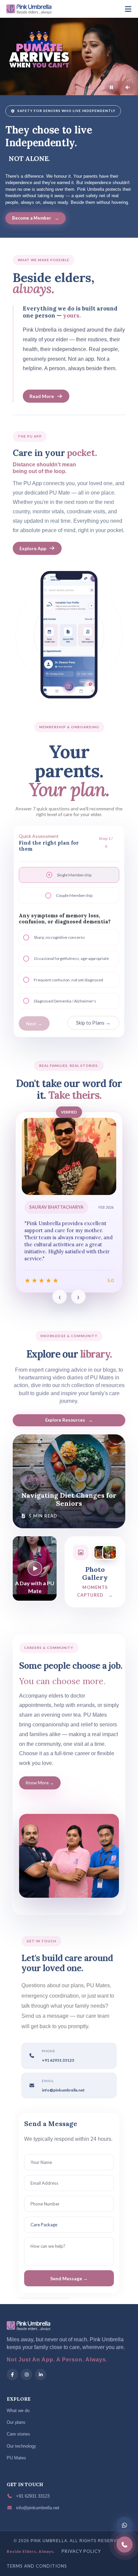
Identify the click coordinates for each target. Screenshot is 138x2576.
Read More (42, 396)
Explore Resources (69, 1420)
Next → (34, 1023)
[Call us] (125, 2544)
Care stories (18, 2434)
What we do (18, 2411)
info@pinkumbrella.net (63, 2090)
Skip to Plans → (93, 1023)
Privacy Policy (81, 2551)
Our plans (16, 2422)
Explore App (33, 548)
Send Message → (69, 2278)
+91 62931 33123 (32, 2496)
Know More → (40, 1783)
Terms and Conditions (37, 2566)
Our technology (21, 2446)
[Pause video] (111, 88)
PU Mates (16, 2458)
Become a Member (36, 218)
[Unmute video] (128, 88)
